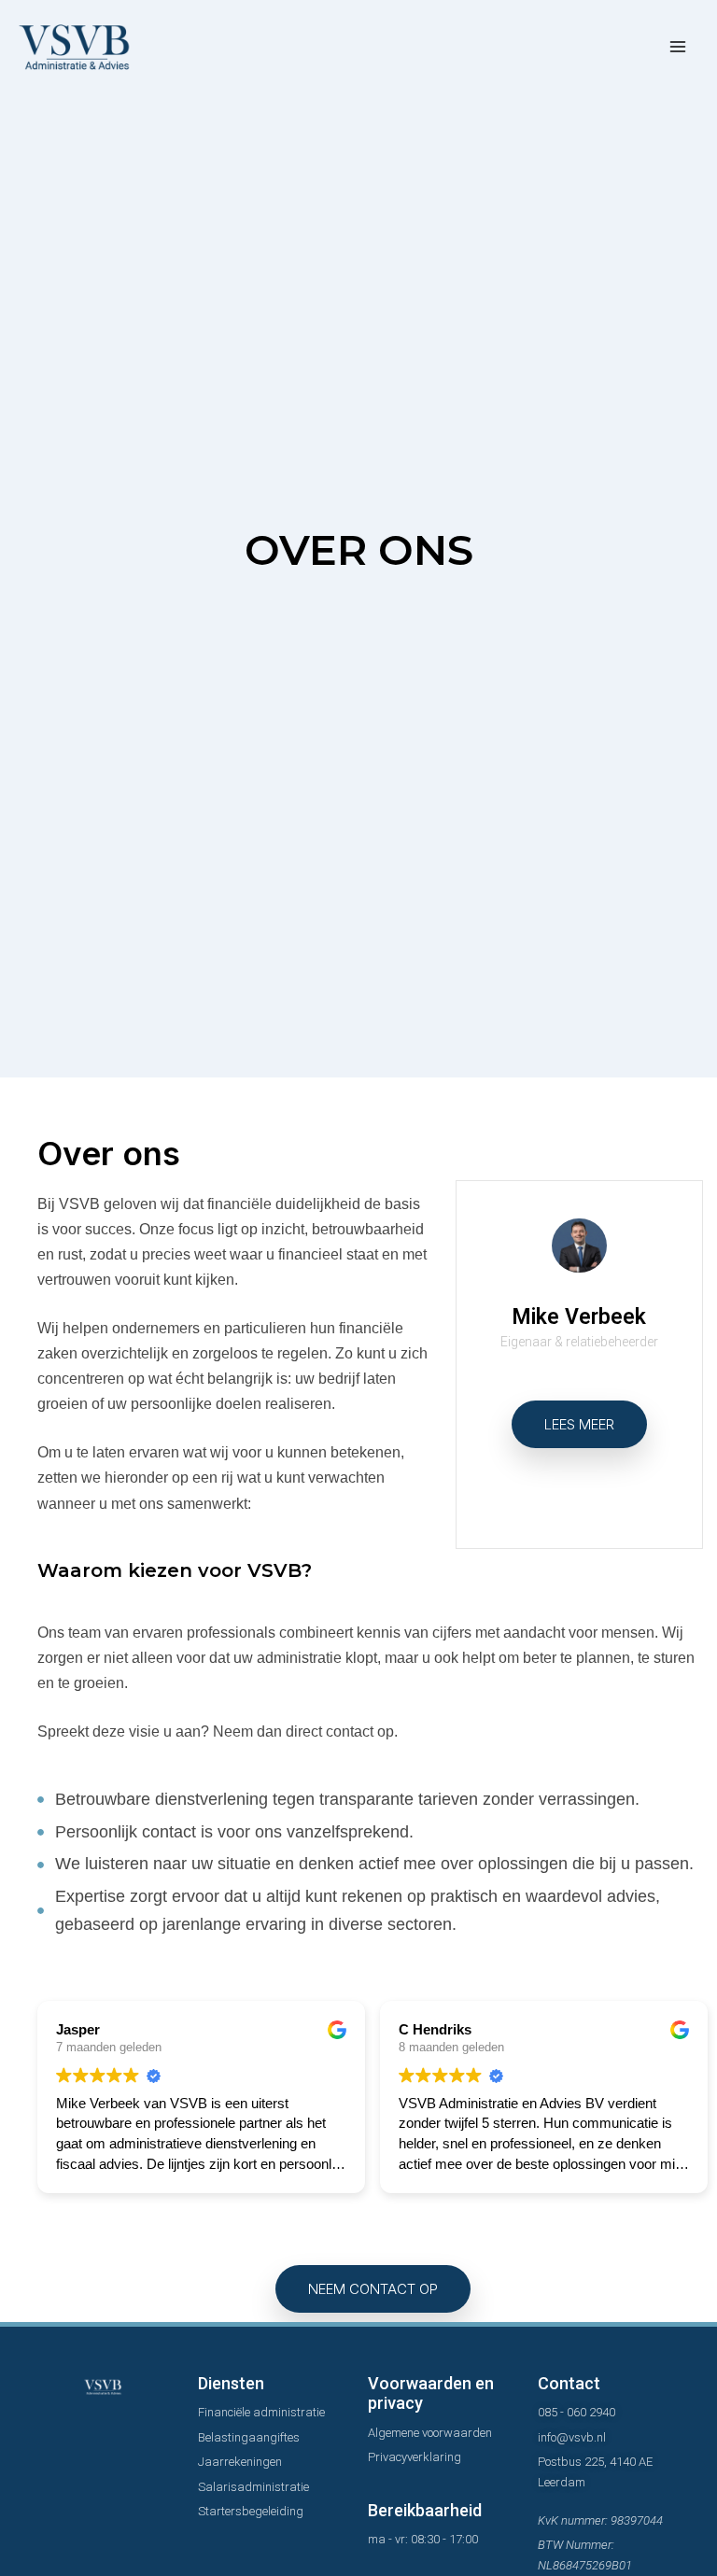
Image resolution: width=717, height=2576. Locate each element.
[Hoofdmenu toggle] (677, 47)
